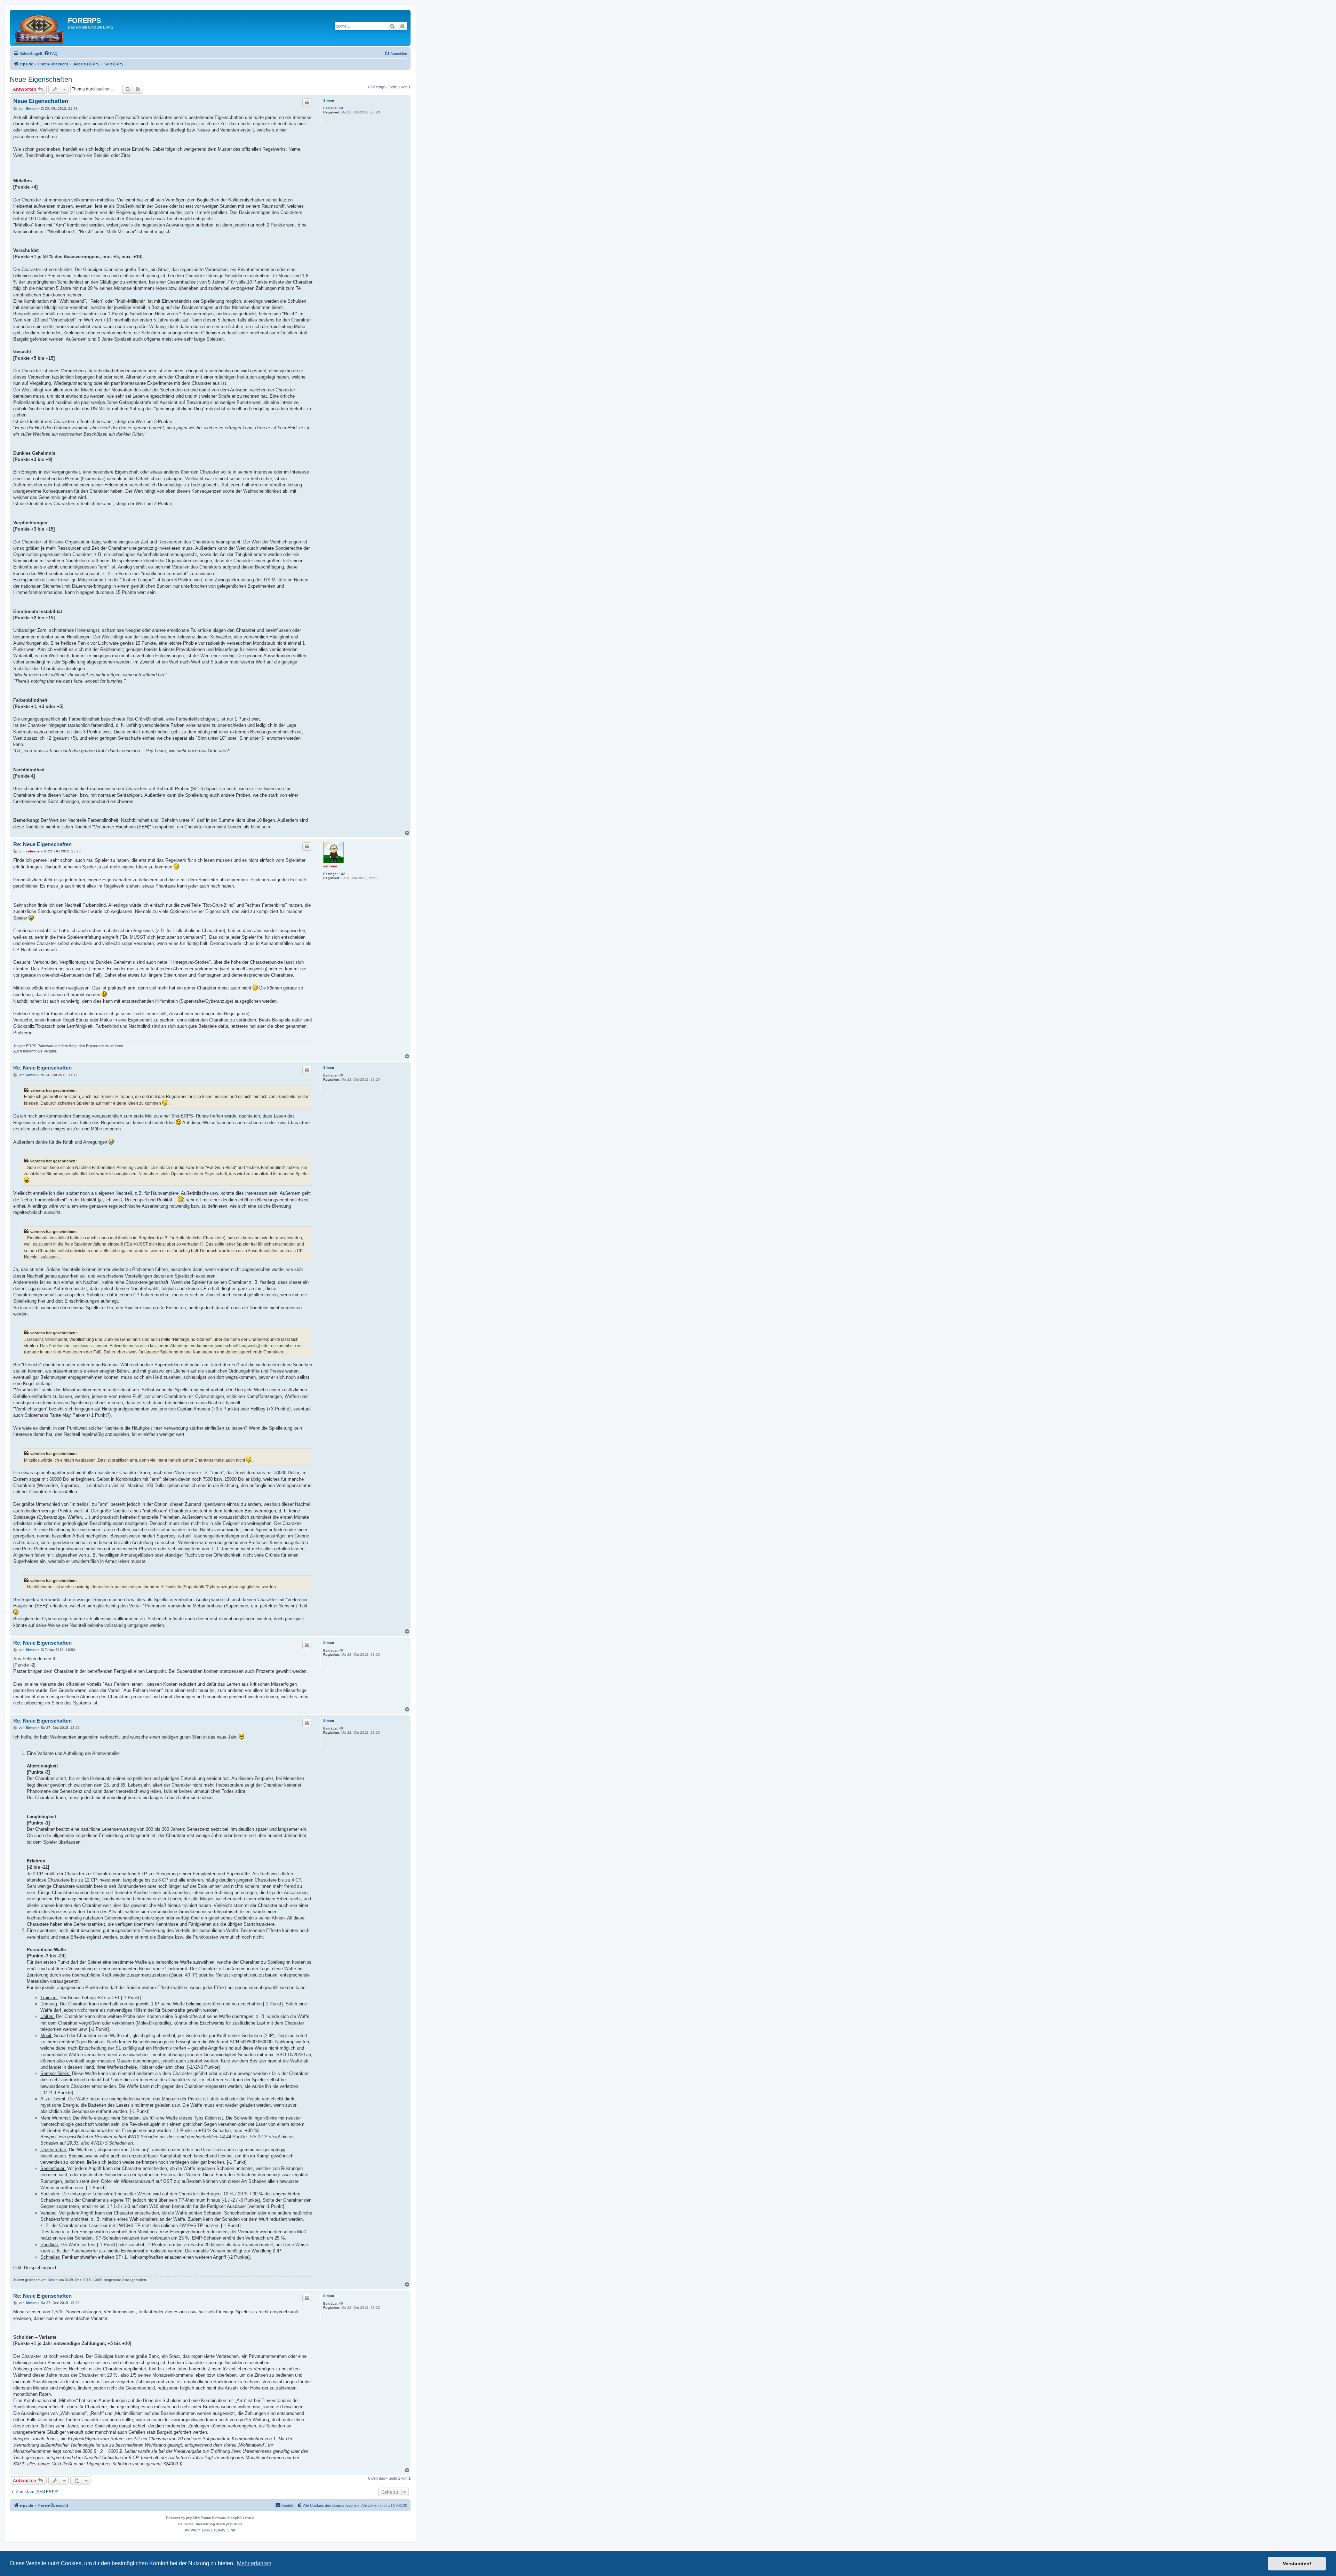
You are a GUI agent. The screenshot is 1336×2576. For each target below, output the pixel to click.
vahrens (330, 866)
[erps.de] (40, 28)
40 (341, 108)
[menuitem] (51, 54)
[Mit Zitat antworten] (307, 103)
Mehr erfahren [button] (254, 2563)
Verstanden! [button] (1297, 2563)
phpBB (192, 2518)
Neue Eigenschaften (41, 79)
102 (342, 874)
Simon (329, 100)
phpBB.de (234, 2524)
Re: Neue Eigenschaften (42, 844)
